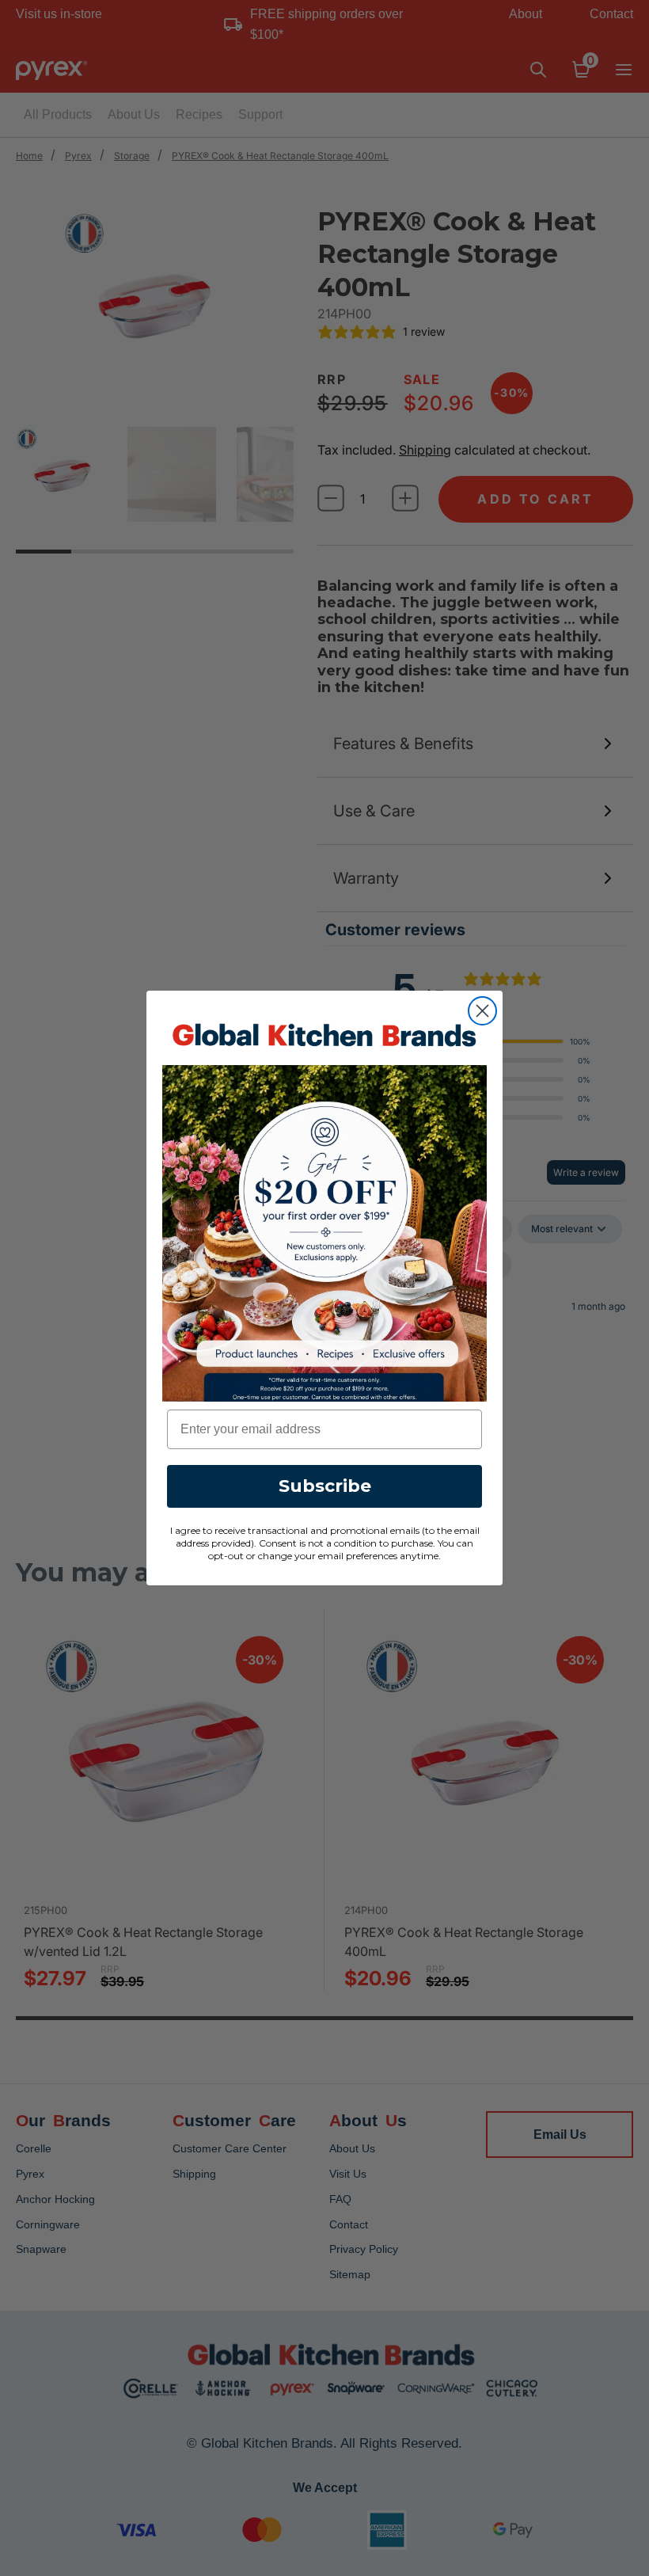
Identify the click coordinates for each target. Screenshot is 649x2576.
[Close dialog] (482, 1011)
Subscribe (325, 1486)
